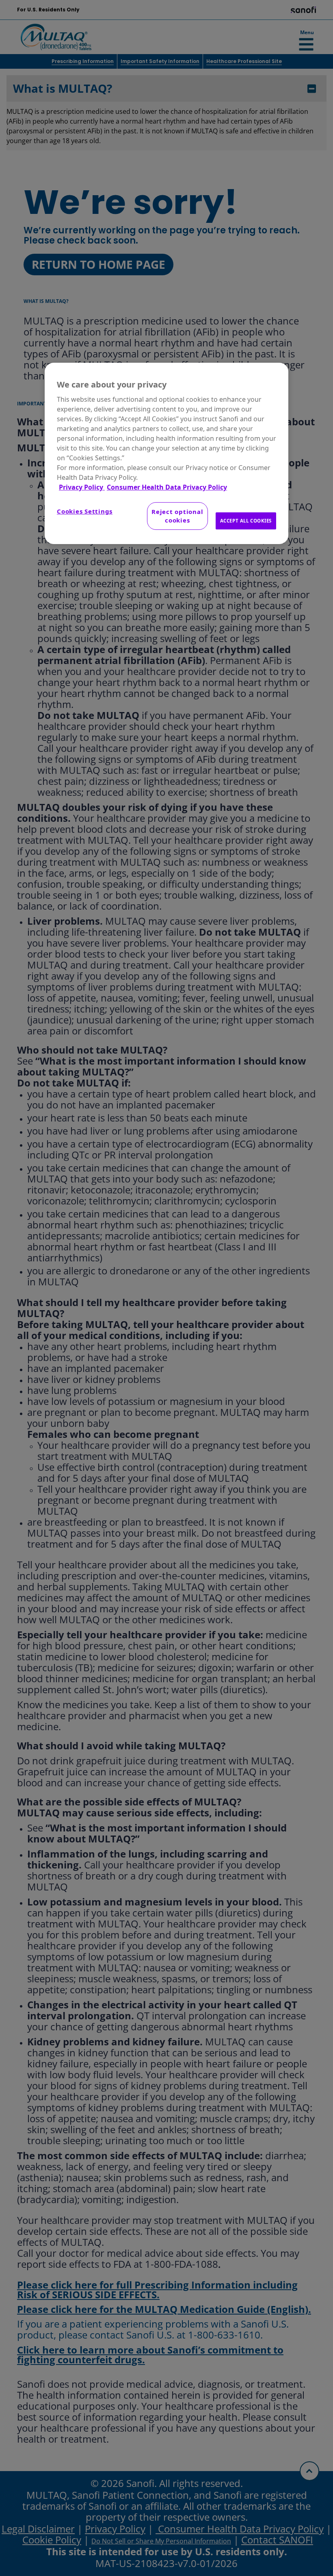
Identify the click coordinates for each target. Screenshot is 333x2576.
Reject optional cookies (177, 516)
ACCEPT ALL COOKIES (246, 521)
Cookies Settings (85, 511)
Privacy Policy (82, 487)
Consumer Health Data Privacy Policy (167, 487)
